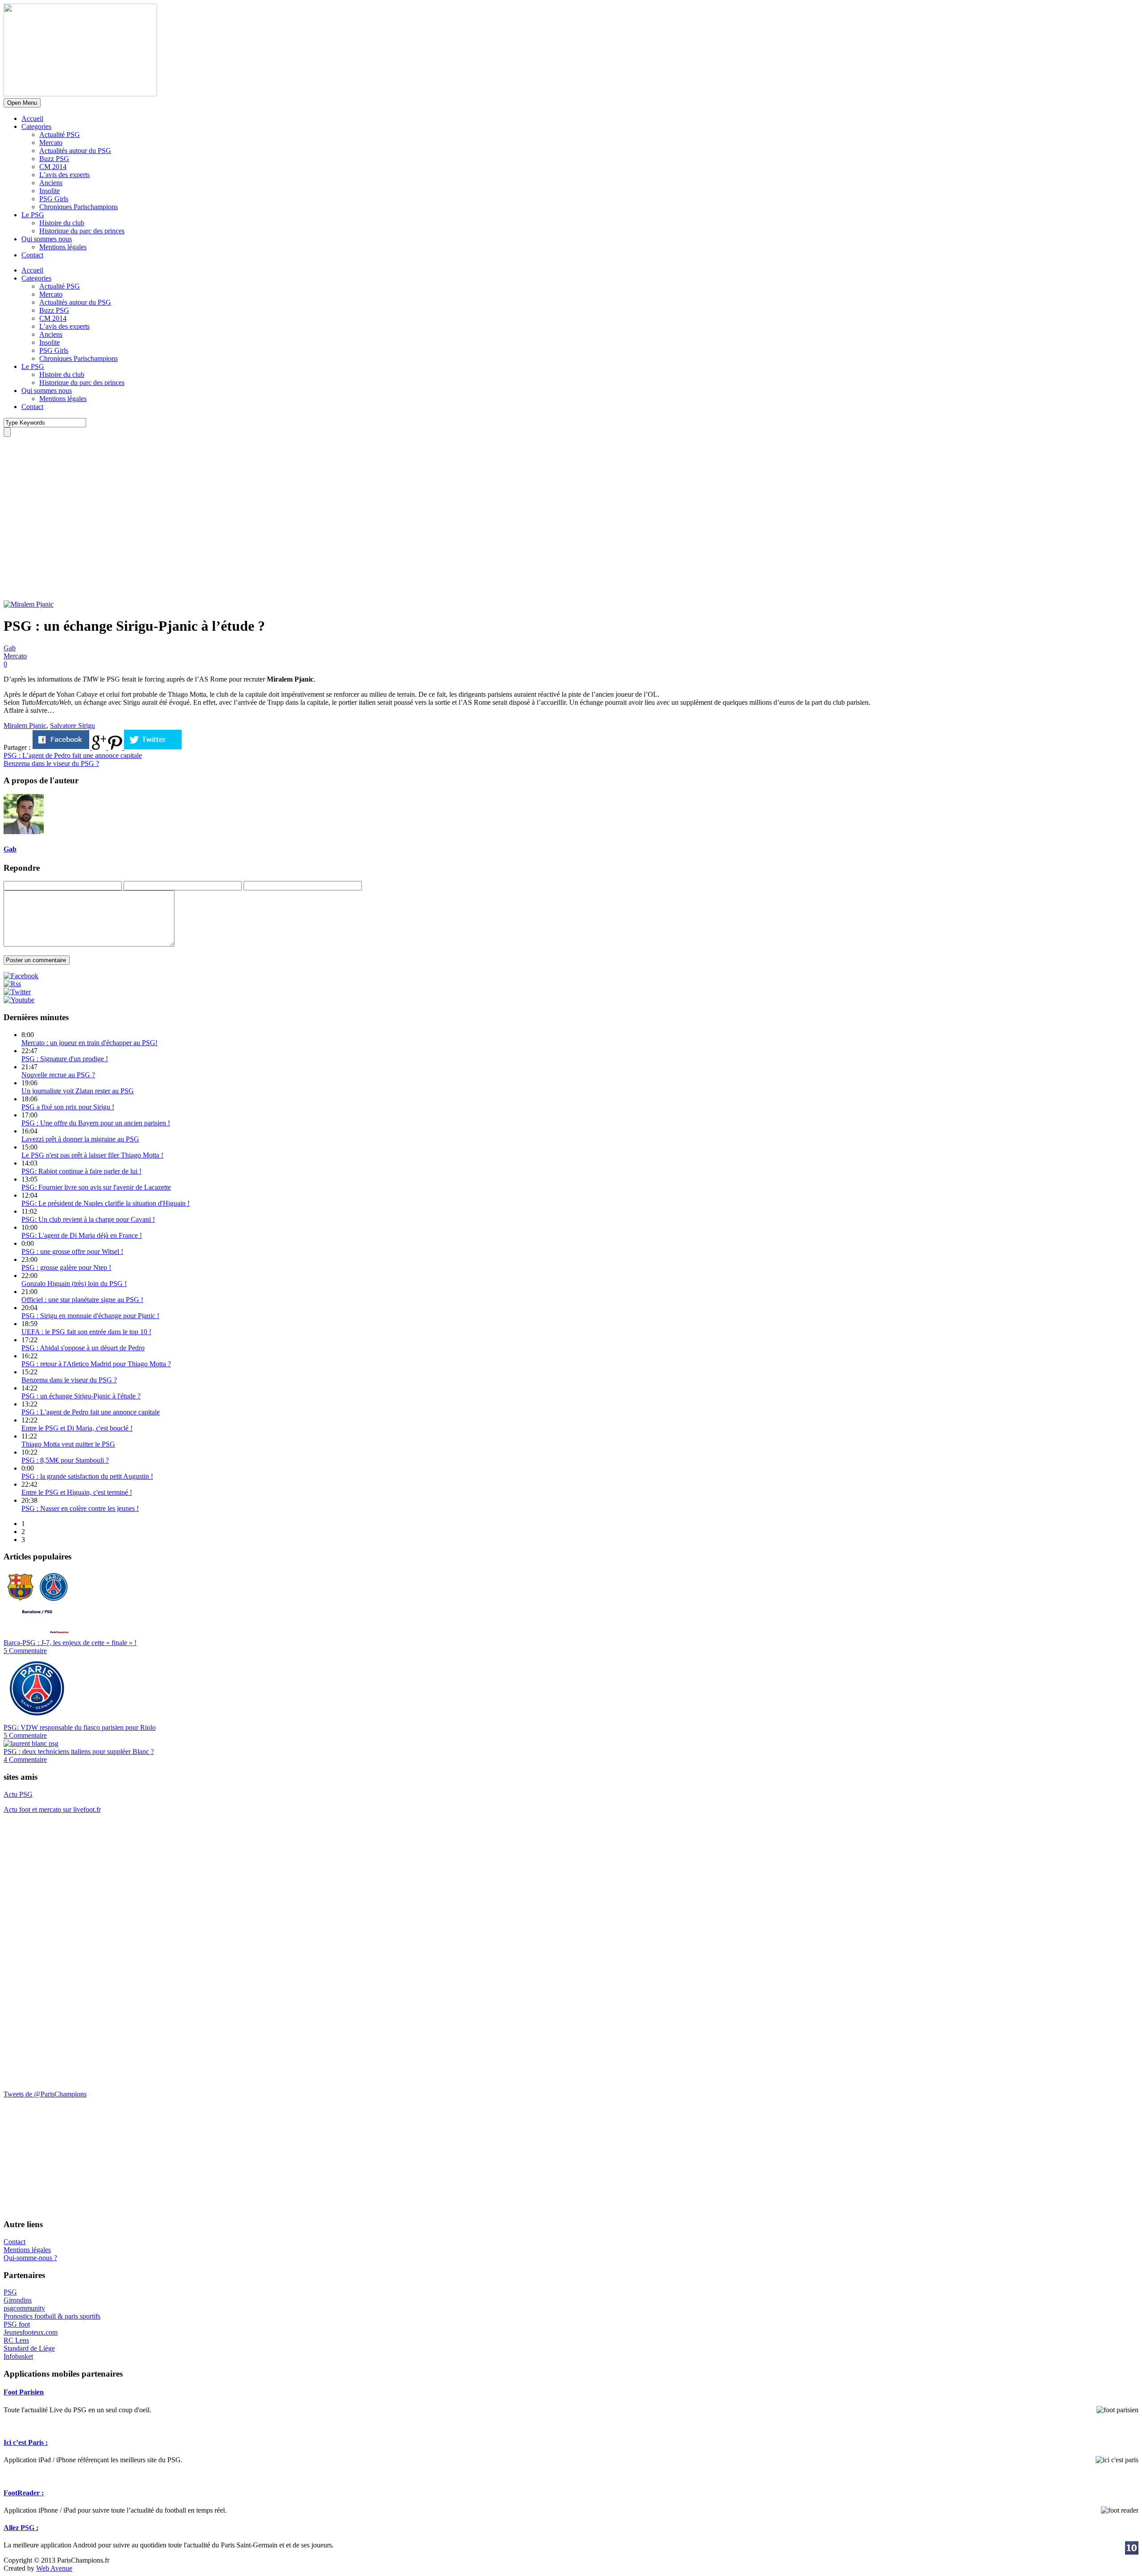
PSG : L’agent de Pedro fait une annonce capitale (91, 1412)
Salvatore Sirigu (72, 726)
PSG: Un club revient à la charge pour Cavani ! (88, 1219)
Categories (36, 126)
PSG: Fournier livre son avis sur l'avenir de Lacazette (96, 1187)
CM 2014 (53, 167)
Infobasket (18, 2356)
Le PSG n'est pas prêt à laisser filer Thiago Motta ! (92, 1155)
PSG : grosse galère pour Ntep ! (66, 1267)
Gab (10, 648)
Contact (32, 255)
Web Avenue (54, 2568)
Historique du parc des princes (82, 231)
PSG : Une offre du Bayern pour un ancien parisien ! (96, 1123)
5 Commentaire (25, 1651)
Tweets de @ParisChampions (45, 2094)
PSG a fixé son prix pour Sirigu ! (68, 1107)
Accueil (32, 118)
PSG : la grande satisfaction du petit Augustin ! (87, 1476)
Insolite (50, 191)
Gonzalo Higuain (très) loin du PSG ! (74, 1284)
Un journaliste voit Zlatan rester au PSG (78, 1091)
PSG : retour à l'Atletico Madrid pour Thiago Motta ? (96, 1364)
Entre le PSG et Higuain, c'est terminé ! (77, 1492)
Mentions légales (63, 247)
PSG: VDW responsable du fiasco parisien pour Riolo (80, 1727)
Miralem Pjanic (25, 726)
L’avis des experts (64, 175)
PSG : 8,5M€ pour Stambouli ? (65, 1460)
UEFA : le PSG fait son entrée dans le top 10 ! (86, 1332)
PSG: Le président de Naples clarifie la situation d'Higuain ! (106, 1203)
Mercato (51, 143)
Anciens (51, 183)
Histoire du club (62, 223)
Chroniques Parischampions (79, 207)
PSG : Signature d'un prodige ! (65, 1059)
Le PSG (33, 215)
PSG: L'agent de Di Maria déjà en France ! (82, 1235)
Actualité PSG (60, 134)
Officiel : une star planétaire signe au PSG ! (82, 1300)
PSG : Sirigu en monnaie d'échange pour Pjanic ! (90, 1316)
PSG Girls (54, 199)
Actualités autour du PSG (75, 151)
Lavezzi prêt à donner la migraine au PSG (80, 1139)
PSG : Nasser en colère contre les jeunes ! (80, 1508)
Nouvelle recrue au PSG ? (58, 1075)
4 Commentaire (25, 1759)
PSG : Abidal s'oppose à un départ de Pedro (83, 1348)
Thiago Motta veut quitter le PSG (68, 1444)
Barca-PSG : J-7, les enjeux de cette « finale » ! (70, 1643)
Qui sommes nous (47, 239)
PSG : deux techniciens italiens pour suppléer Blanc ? (79, 1751)
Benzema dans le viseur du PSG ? (69, 1380)
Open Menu (22, 103)
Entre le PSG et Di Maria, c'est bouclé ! (77, 1428)
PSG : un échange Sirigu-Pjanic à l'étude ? (81, 1396)
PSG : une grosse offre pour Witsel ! (72, 1251)
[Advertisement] (70, 543)
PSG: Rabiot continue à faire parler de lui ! (81, 1171)
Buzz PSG (54, 159)
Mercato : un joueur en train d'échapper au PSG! (89, 1043)
